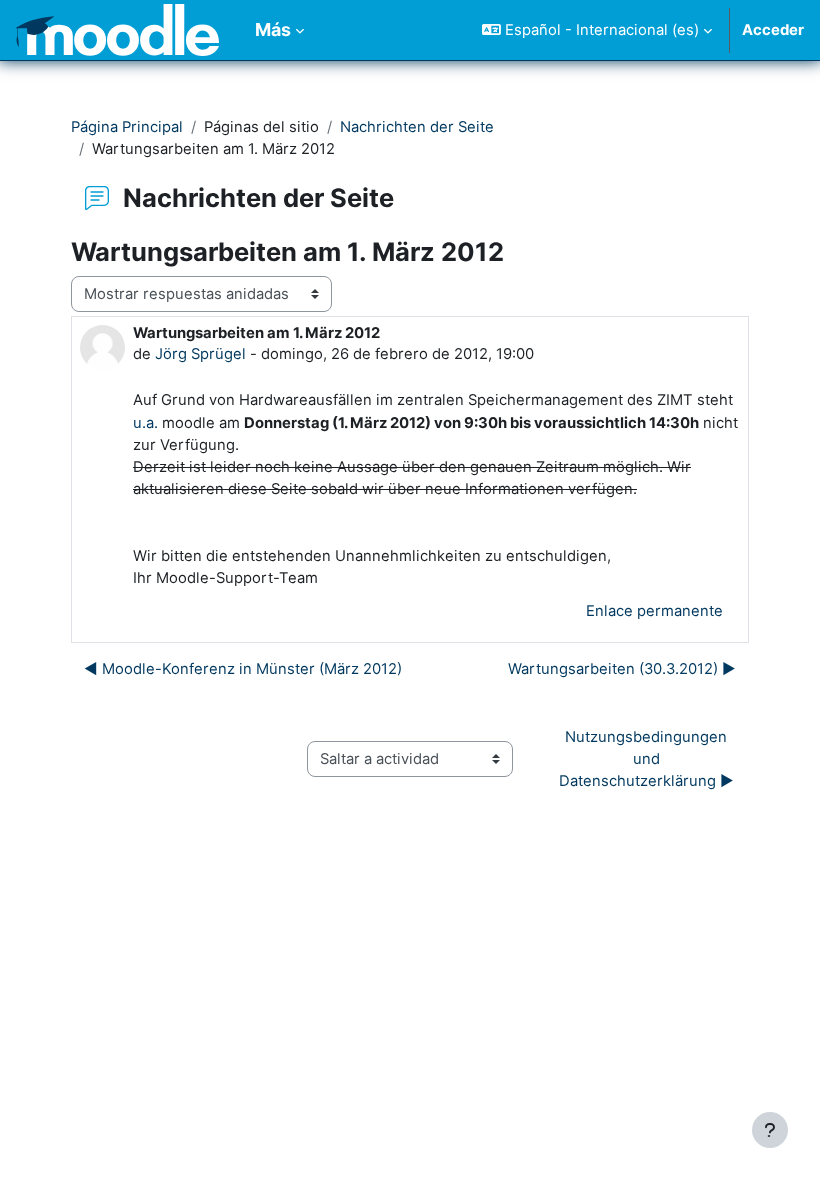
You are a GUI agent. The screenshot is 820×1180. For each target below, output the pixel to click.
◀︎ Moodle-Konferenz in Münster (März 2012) (243, 669)
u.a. (145, 423)
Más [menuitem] (273, 29)
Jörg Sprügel (200, 354)
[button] (597, 30)
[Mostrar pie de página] (770, 1130)
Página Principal (127, 127)
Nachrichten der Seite (417, 127)
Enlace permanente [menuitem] (654, 611)
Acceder (773, 30)
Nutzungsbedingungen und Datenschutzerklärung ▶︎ (646, 759)
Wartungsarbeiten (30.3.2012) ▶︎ (622, 669)
